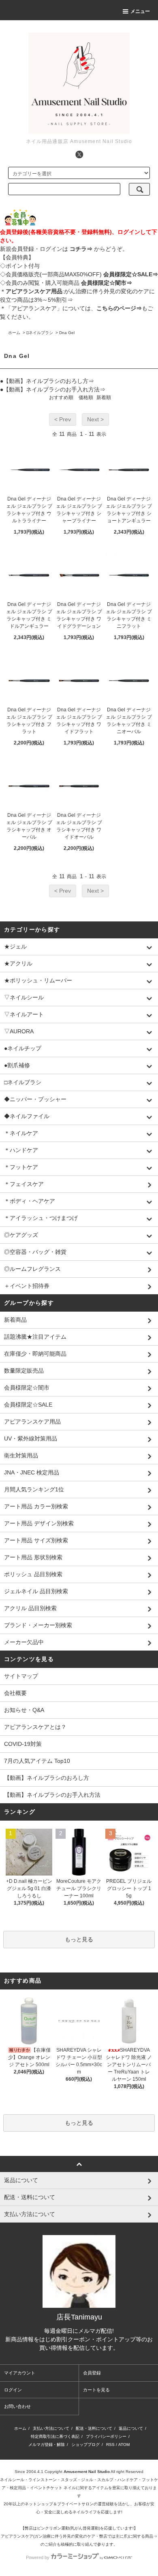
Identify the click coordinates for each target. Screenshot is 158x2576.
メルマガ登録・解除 (47, 2445)
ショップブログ (85, 2445)
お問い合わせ (17, 2406)
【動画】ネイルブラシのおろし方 (47, 1778)
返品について (131, 2428)
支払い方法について (51, 2428)
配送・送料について (94, 2428)
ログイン (13, 2390)
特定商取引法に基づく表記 (55, 2436)
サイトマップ (21, 1676)
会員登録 (92, 2373)
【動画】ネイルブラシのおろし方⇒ (49, 381)
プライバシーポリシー (106, 2436)
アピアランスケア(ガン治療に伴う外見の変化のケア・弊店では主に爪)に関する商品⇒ (79, 2536)
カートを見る (96, 2390)
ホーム (14, 333)
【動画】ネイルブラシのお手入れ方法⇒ (54, 389)
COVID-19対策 (23, 1744)
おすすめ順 (61, 397)
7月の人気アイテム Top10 (37, 1761)
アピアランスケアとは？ (35, 1727)
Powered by (38, 2557)
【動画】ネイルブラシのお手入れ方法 (52, 1795)
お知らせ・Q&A (24, 1710)
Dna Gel (67, 333)
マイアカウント (20, 2373)
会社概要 (15, 1693)
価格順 (86, 397)
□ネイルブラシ (40, 333)
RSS (110, 2445)
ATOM (124, 2445)
